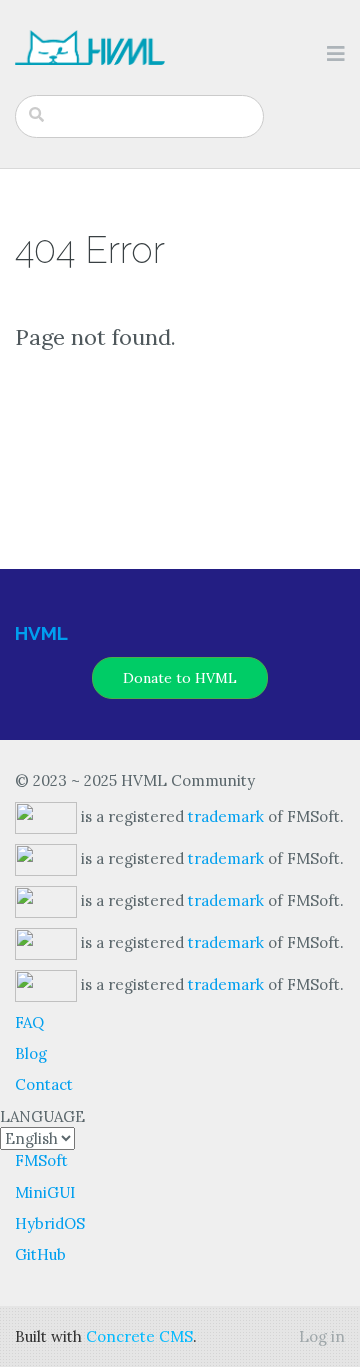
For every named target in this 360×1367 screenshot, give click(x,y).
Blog (31, 1053)
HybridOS (50, 1223)
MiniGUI (45, 1192)
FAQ (29, 1022)
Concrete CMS (139, 1336)
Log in (322, 1336)
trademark (226, 815)
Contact (44, 1084)
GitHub (40, 1254)
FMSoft (41, 1160)
